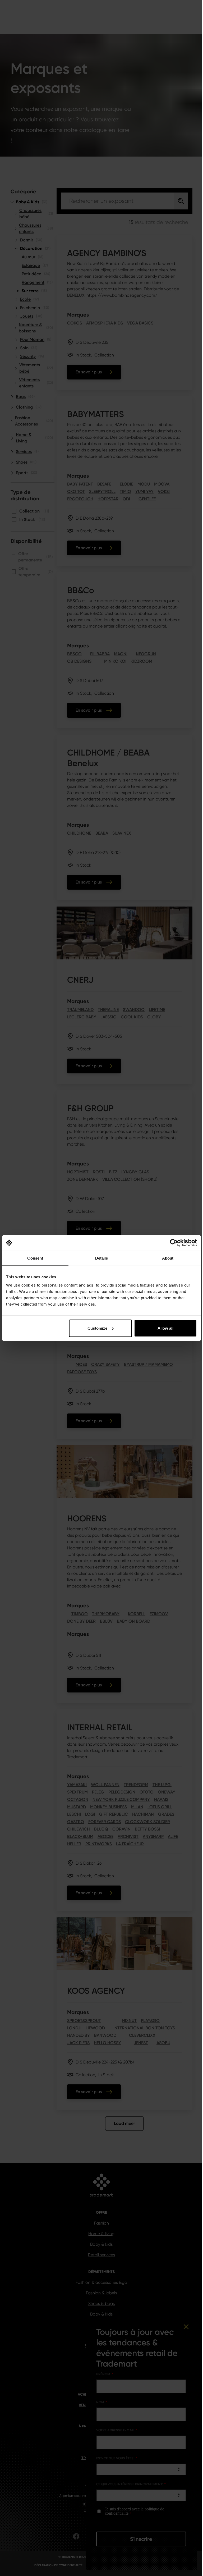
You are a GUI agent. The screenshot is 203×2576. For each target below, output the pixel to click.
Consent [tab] (35, 1258)
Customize (97, 1328)
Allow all (165, 1328)
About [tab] (168, 1258)
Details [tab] (102, 1258)
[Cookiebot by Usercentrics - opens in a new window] (174, 1243)
